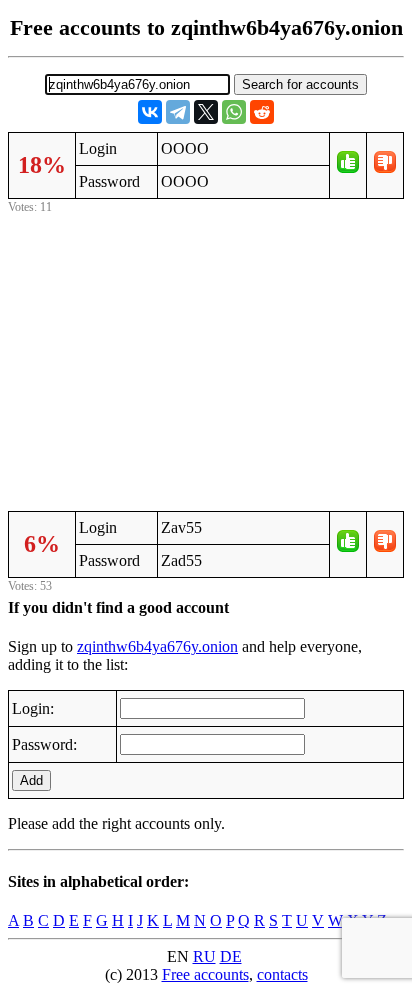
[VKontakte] (150, 112)
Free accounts (205, 974)
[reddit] (262, 112)
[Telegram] (178, 112)
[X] (206, 112)
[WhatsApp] (234, 112)
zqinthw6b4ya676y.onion (157, 646)
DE (231, 956)
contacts (282, 974)
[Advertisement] (206, 359)
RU (204, 956)
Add (31, 780)
